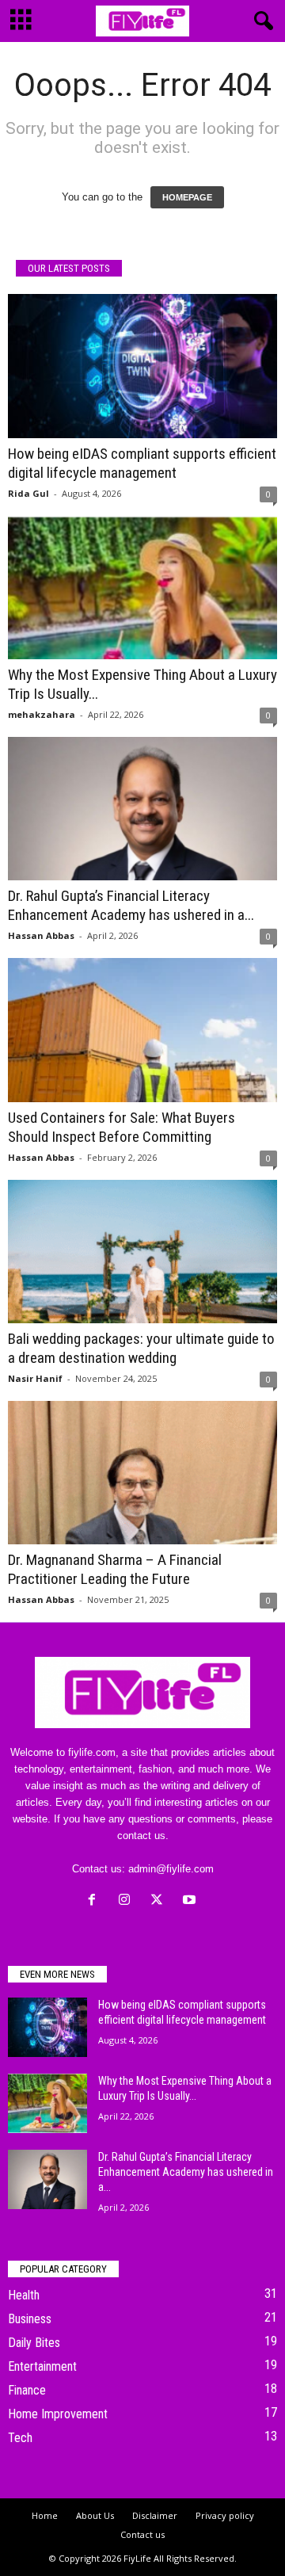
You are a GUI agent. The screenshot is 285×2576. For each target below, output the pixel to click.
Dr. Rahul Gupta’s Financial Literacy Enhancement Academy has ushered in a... (131, 905)
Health (24, 2295)
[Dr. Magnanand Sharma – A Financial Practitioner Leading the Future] (142, 1473)
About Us (95, 2515)
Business (30, 2319)
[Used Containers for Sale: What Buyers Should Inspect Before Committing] (142, 1030)
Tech (20, 2438)
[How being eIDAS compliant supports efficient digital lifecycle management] (142, 366)
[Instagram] (128, 1901)
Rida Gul (28, 493)
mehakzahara (42, 714)
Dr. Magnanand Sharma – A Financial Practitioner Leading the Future (115, 1569)
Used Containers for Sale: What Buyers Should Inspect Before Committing (122, 1127)
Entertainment (42, 2366)
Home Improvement (58, 2414)
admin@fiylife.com (171, 1869)
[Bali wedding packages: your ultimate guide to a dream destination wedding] (142, 1252)
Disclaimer (155, 2515)
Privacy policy (225, 2515)
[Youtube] (191, 1901)
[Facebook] (95, 1901)
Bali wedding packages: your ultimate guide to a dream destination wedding (141, 1348)
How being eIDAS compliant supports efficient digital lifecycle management (142, 463)
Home (45, 2515)
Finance (27, 2390)
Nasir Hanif (35, 1378)
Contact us (142, 2534)
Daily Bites (34, 2343)
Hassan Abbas (41, 935)
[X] (160, 1901)
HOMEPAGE (187, 197)
